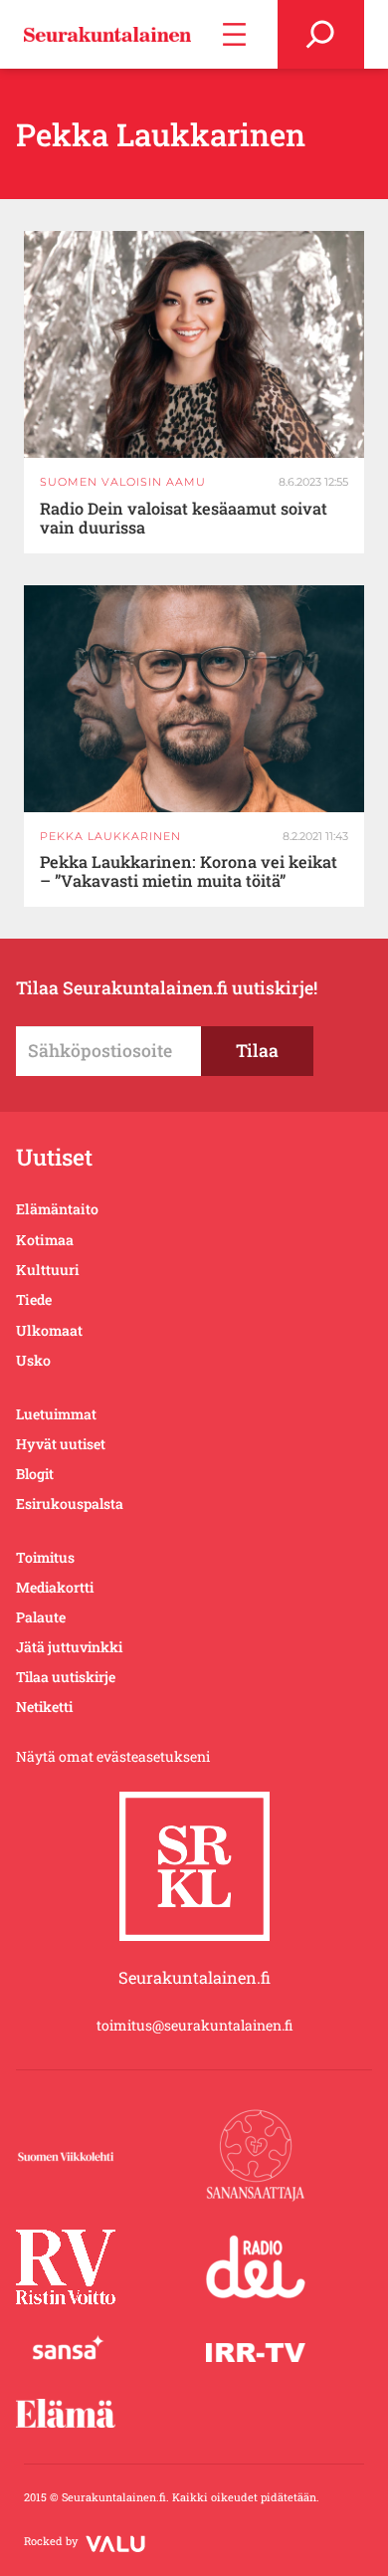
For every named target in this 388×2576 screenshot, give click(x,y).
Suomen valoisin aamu (123, 482)
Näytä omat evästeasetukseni (113, 1756)
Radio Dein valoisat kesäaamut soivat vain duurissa (184, 519)
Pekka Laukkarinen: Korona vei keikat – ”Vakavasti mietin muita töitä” (189, 872)
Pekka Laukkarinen (110, 836)
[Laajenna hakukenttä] (321, 34)
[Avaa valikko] (234, 34)
